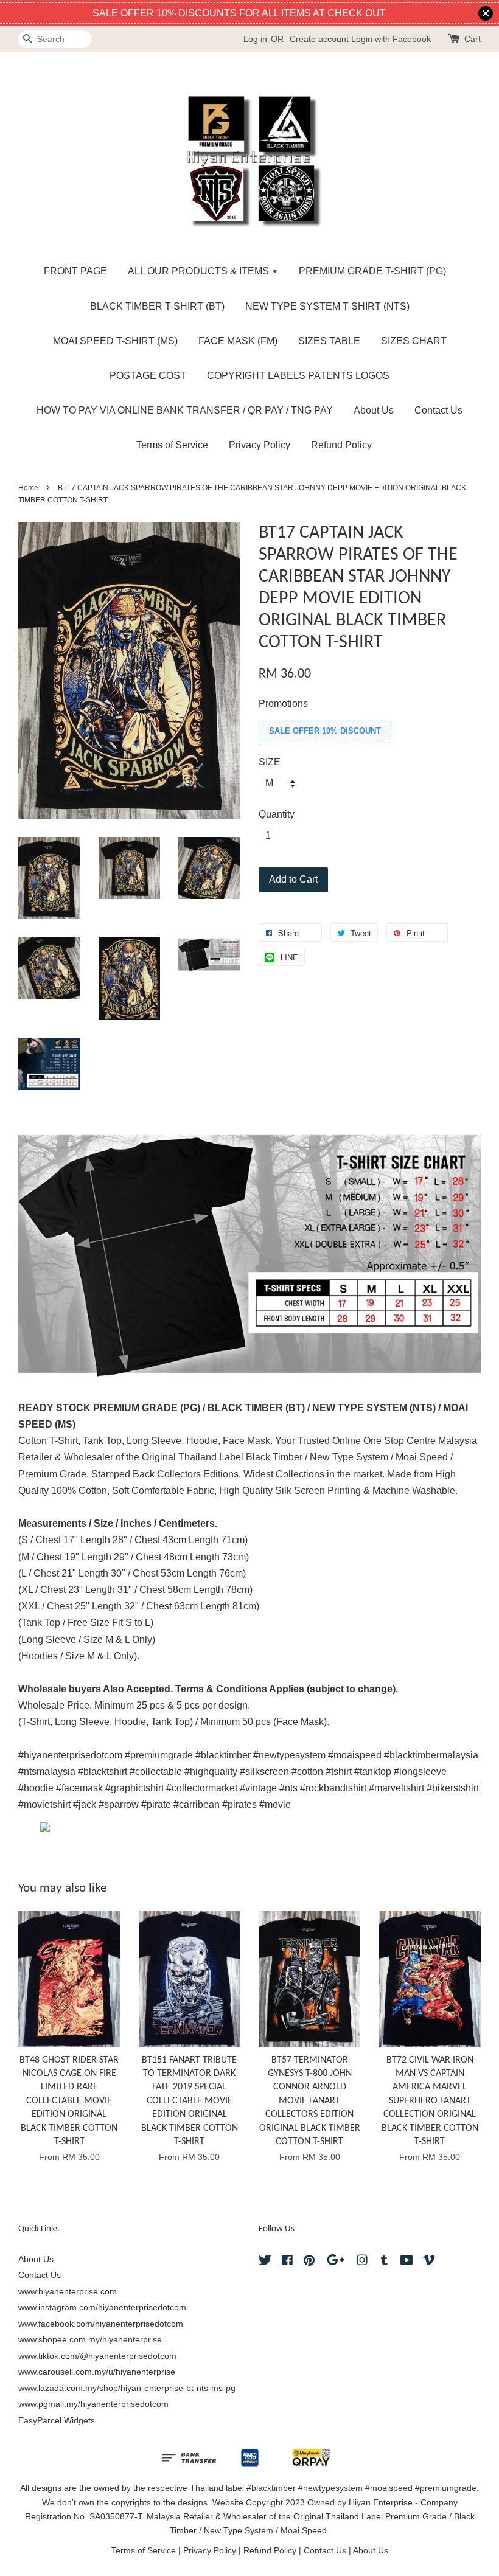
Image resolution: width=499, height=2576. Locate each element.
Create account (319, 39)
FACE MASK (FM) (238, 341)
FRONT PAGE (75, 271)
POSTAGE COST (148, 376)
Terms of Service (172, 445)
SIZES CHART (414, 341)
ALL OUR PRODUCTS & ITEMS (200, 271)
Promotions (283, 703)
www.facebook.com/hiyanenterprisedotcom (101, 2324)
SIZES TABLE (329, 341)
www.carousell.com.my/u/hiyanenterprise (97, 2372)
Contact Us (438, 410)
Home (28, 488)
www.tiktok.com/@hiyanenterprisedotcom (97, 2356)
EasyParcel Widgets (57, 2421)
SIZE (270, 762)
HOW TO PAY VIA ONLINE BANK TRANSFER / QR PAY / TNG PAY (185, 410)
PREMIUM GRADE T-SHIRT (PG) (372, 271)
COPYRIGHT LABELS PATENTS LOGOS (298, 376)
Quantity (277, 814)
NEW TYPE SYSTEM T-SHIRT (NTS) (327, 306)
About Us (374, 410)
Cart (473, 39)
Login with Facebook (391, 39)
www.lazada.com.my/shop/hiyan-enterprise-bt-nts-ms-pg (127, 2388)
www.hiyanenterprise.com (68, 2292)
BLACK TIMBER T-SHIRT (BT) (157, 306)
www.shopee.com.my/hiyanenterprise (90, 2340)
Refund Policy (341, 445)
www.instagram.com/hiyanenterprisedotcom (102, 2307)
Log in (255, 39)
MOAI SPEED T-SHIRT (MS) (115, 341)
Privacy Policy (260, 445)
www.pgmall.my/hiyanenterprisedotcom (93, 2404)
